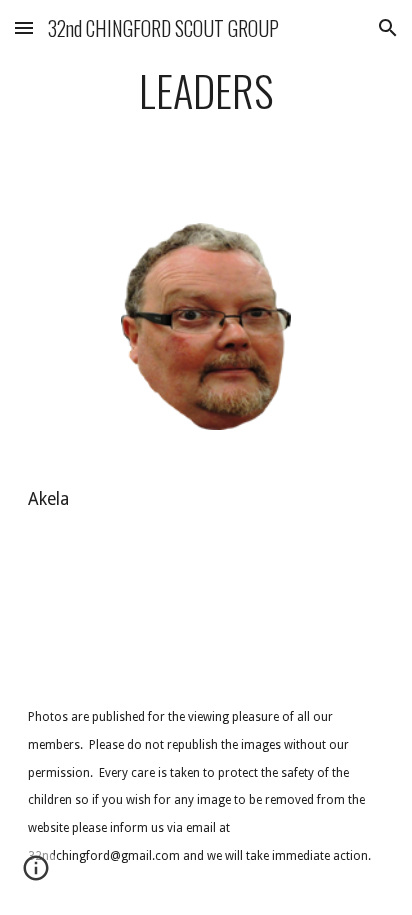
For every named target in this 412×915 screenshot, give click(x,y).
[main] (206, 99)
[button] (24, 27)
